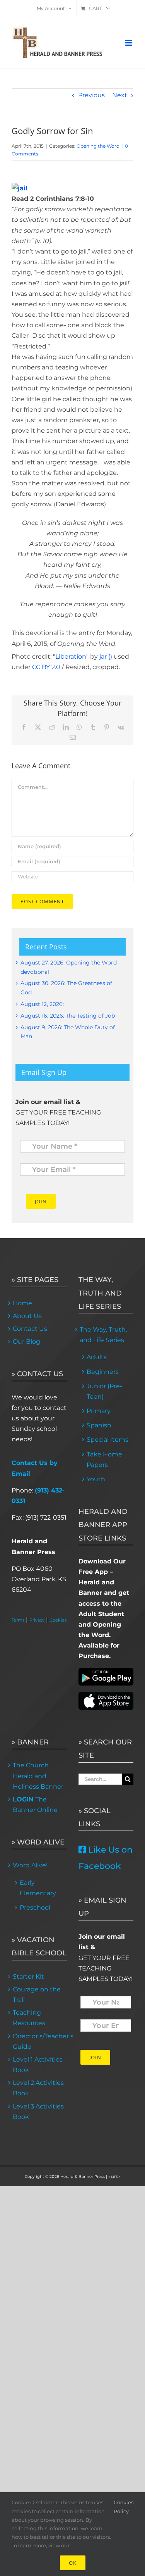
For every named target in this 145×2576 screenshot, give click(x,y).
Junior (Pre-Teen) (104, 1391)
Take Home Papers (104, 1460)
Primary (99, 1411)
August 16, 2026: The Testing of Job (68, 1016)
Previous (91, 95)
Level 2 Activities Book (38, 2088)
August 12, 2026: (42, 1004)
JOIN (41, 1201)
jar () (106, 657)
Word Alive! (30, 1865)
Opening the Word (98, 146)
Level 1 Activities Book (38, 2065)
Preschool (35, 1907)
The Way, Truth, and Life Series (103, 1335)
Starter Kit (28, 1976)
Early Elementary (38, 1888)
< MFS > (114, 2177)
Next (120, 95)
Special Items (107, 1440)
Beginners (103, 1372)
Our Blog (26, 1341)
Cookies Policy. (124, 2507)
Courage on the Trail (37, 1995)
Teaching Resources (29, 2018)
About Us (27, 1316)
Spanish (99, 1425)
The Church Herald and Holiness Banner (38, 1776)
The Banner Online (35, 1805)
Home (22, 1303)
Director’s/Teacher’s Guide (39, 2041)
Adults (97, 1357)
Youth (96, 1479)
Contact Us (30, 1329)
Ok (73, 2563)
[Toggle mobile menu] (129, 43)
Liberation (71, 657)
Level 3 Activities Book (38, 2112)
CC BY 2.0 (46, 667)
